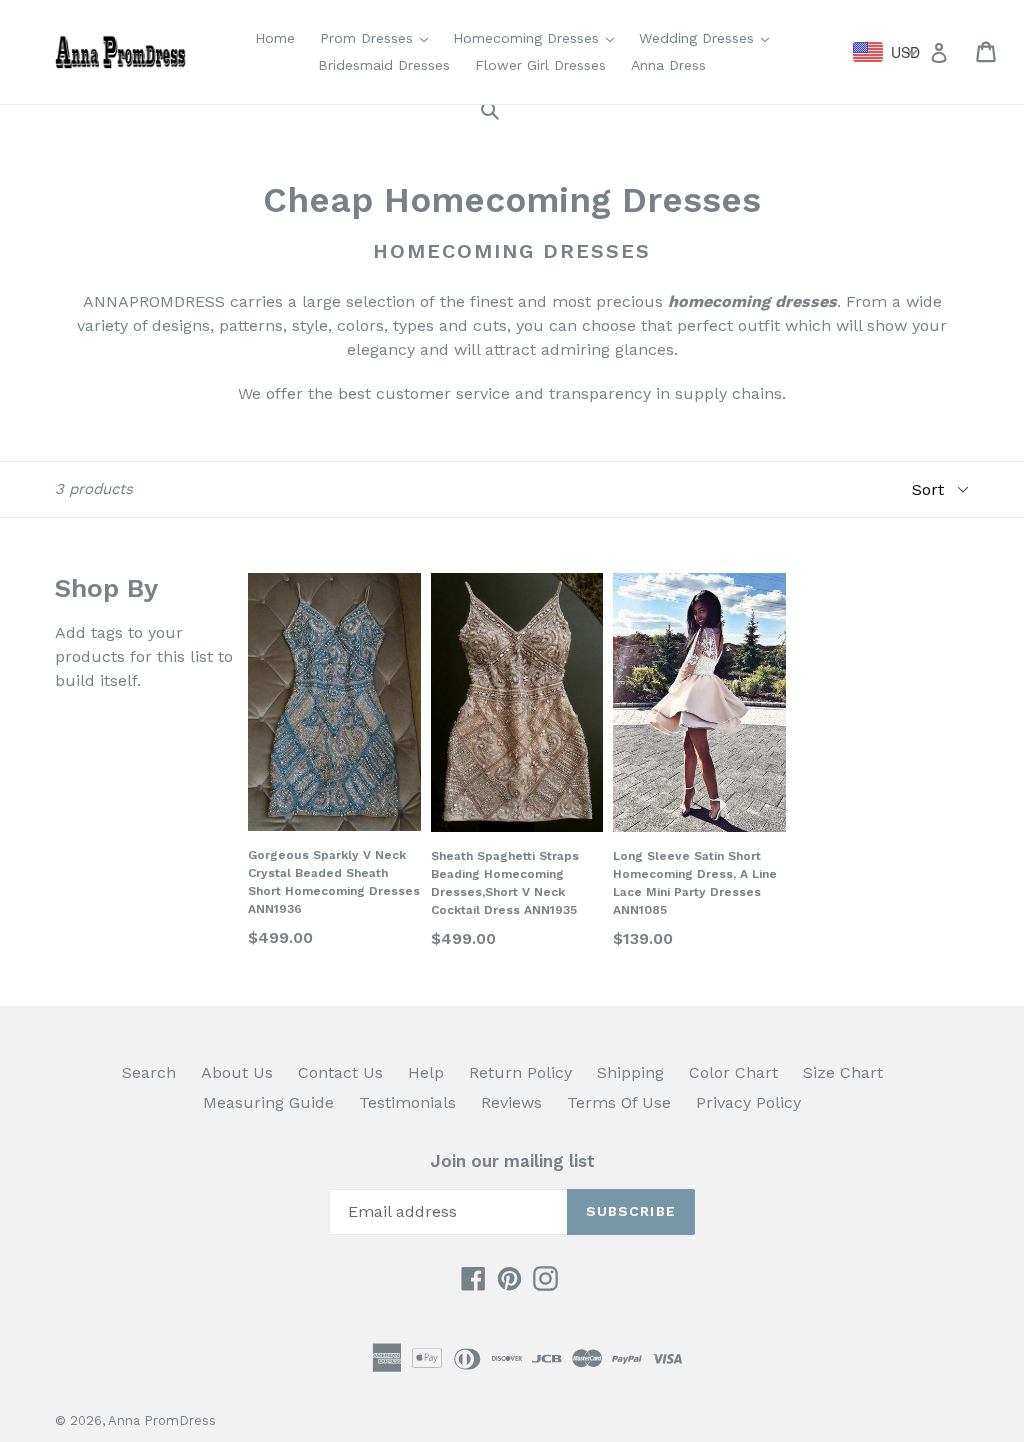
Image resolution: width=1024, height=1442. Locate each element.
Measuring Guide (268, 1102)
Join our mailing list (512, 1161)
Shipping (630, 1072)
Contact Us (340, 1072)
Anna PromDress (162, 1420)
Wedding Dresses (709, 37)
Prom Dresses (379, 37)
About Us (237, 1072)
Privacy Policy (748, 1102)
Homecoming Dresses (538, 37)
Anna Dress (668, 65)
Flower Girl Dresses (540, 65)
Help (426, 1072)
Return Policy (520, 1072)
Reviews (511, 1102)
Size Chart (843, 1072)
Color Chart (733, 1072)
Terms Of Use (619, 1102)
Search (149, 1072)
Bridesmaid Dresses (384, 65)
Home (275, 38)
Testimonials (407, 1102)
